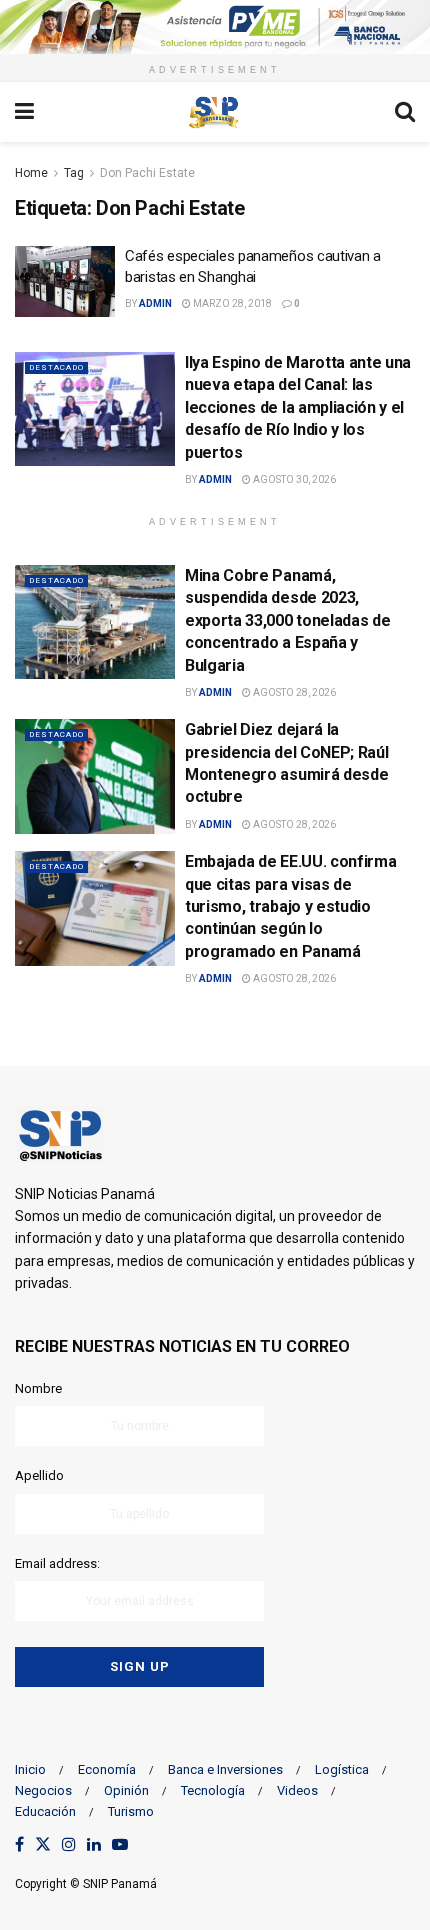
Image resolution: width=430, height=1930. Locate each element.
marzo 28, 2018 (231, 303)
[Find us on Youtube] (120, 1845)
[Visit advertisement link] (215, 27)
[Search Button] (405, 112)
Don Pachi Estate (147, 173)
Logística (342, 1769)
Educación (45, 1811)
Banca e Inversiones (225, 1769)
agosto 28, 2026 (293, 692)
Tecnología (213, 1790)
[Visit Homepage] (214, 112)
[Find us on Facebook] (19, 1845)
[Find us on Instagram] (69, 1845)
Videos (297, 1790)
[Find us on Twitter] (43, 1845)
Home (31, 173)
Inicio (30, 1769)
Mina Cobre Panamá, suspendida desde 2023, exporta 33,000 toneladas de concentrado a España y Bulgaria (287, 620)
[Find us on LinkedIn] (94, 1845)
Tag (74, 173)
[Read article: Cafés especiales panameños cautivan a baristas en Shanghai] (65, 282)
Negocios (43, 1790)
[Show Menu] (24, 112)
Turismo (131, 1811)
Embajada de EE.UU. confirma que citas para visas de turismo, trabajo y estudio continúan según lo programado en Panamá (290, 906)
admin (155, 303)
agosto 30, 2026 (293, 479)
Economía (107, 1769)
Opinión (126, 1790)
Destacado (56, 367)
